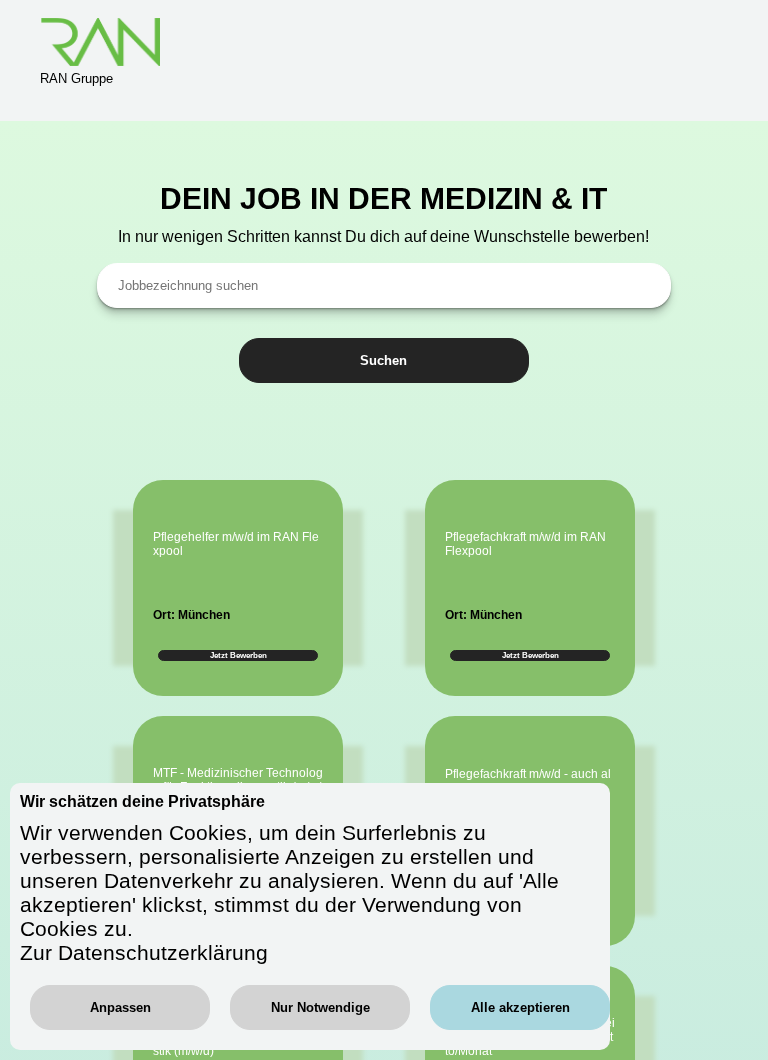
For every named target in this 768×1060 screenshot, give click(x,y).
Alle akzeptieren (520, 1007)
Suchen (383, 360)
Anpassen (120, 1007)
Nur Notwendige (320, 1007)
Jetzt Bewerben (238, 655)
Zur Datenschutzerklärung (144, 952)
